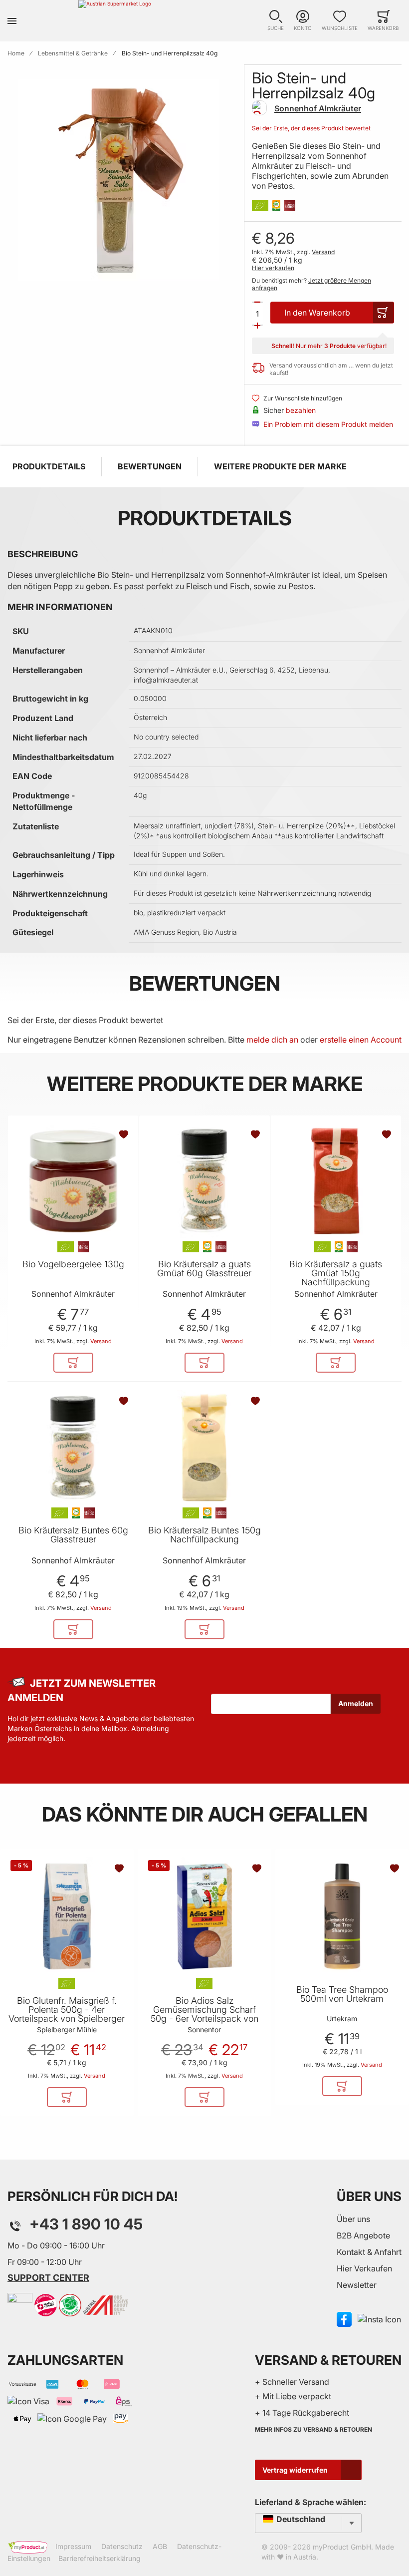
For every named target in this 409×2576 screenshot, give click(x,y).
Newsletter (357, 2285)
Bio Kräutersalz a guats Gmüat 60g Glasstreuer (204, 1269)
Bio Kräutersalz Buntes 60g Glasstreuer (73, 1535)
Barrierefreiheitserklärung (100, 2558)
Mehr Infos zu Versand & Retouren (313, 2429)
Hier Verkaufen (364, 2268)
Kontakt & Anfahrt (369, 2252)
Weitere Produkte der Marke (280, 466)
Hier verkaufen (273, 268)
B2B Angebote (363, 2235)
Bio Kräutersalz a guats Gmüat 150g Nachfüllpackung (336, 1273)
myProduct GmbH (342, 2547)
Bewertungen (150, 466)
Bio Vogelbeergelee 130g (73, 1264)
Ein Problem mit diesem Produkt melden (328, 424)
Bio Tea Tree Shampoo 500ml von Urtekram (342, 1994)
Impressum (73, 2546)
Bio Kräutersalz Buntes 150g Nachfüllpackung (204, 1535)
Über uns (353, 2219)
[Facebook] (344, 2319)
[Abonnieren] (356, 1704)
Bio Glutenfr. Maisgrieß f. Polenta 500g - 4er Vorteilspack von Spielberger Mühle (67, 2014)
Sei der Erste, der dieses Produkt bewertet (311, 128)
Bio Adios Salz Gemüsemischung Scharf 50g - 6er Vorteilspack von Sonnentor (204, 2014)
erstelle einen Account (361, 1040)
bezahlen (301, 410)
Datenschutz (122, 2546)
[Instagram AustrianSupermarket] (379, 2319)
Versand (323, 252)
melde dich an (272, 1040)
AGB (160, 2546)
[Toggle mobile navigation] (12, 21)
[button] (276, 21)
